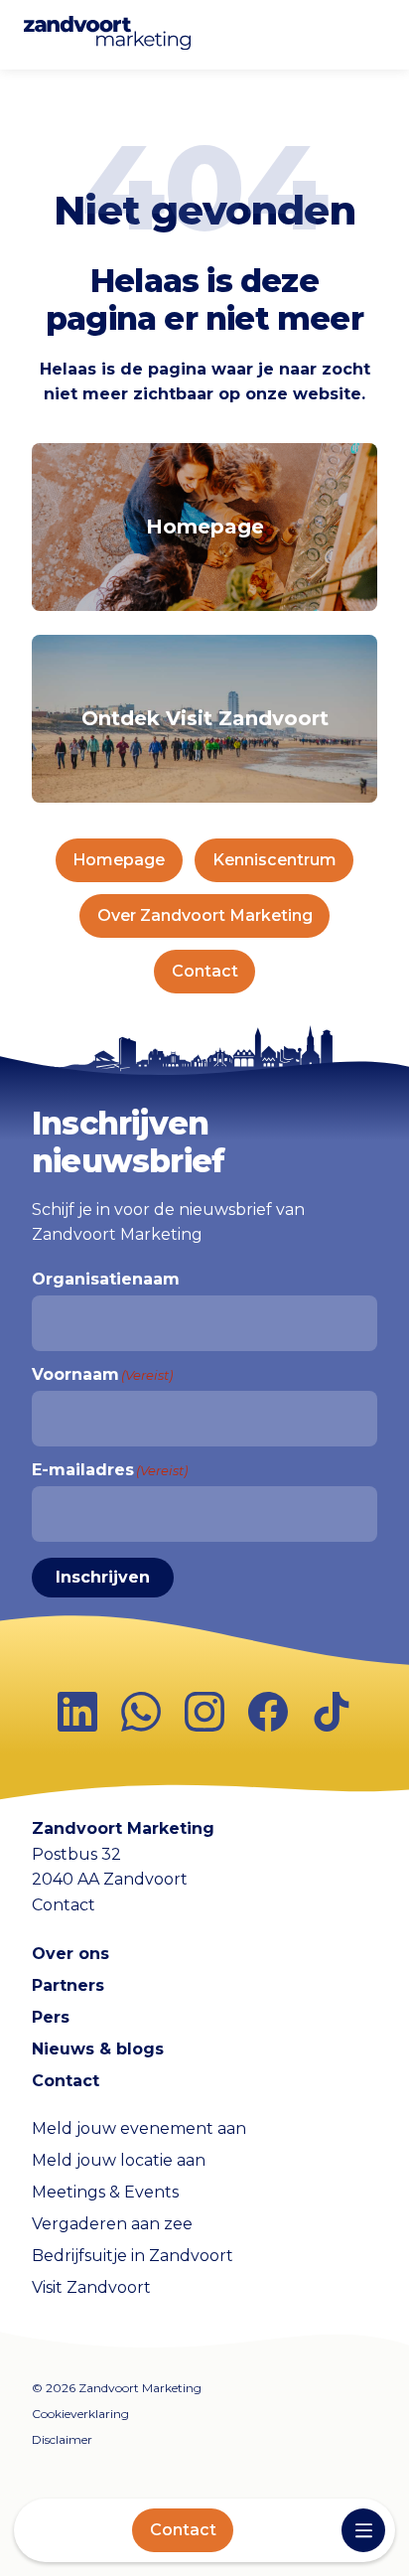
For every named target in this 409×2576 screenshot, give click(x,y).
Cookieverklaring (80, 2414)
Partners (68, 1985)
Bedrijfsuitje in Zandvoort (133, 2256)
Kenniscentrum (274, 860)
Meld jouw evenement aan (139, 2128)
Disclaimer (62, 2439)
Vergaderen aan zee (112, 2224)
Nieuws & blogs (98, 2049)
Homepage (119, 860)
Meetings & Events (105, 2192)
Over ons (70, 1954)
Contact (183, 2530)
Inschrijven (103, 1577)
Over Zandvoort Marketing (205, 915)
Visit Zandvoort (91, 2287)
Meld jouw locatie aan (119, 2160)
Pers (51, 2017)
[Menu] (363, 2530)
